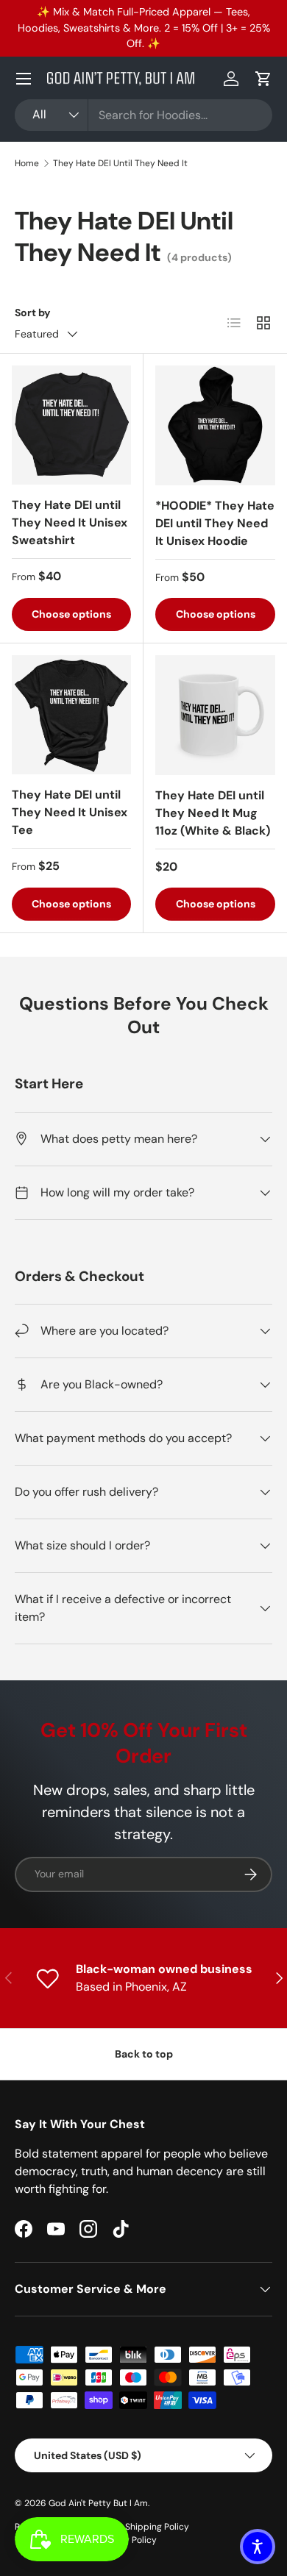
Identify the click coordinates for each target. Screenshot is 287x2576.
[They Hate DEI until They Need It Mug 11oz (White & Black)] (215, 715)
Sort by (33, 313)
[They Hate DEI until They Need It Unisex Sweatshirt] (71, 425)
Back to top (144, 2054)
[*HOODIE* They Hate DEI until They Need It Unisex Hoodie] (215, 425)
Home (27, 163)
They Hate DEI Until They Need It (120, 163)
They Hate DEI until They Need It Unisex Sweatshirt (70, 522)
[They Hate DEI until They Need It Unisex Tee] (71, 715)
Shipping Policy (157, 2527)
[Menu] (24, 79)
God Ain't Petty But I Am (98, 2503)
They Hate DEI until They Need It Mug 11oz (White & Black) (213, 813)
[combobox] (143, 115)
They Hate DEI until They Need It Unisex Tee (70, 812)
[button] (263, 79)
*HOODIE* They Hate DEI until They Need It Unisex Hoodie (215, 523)
